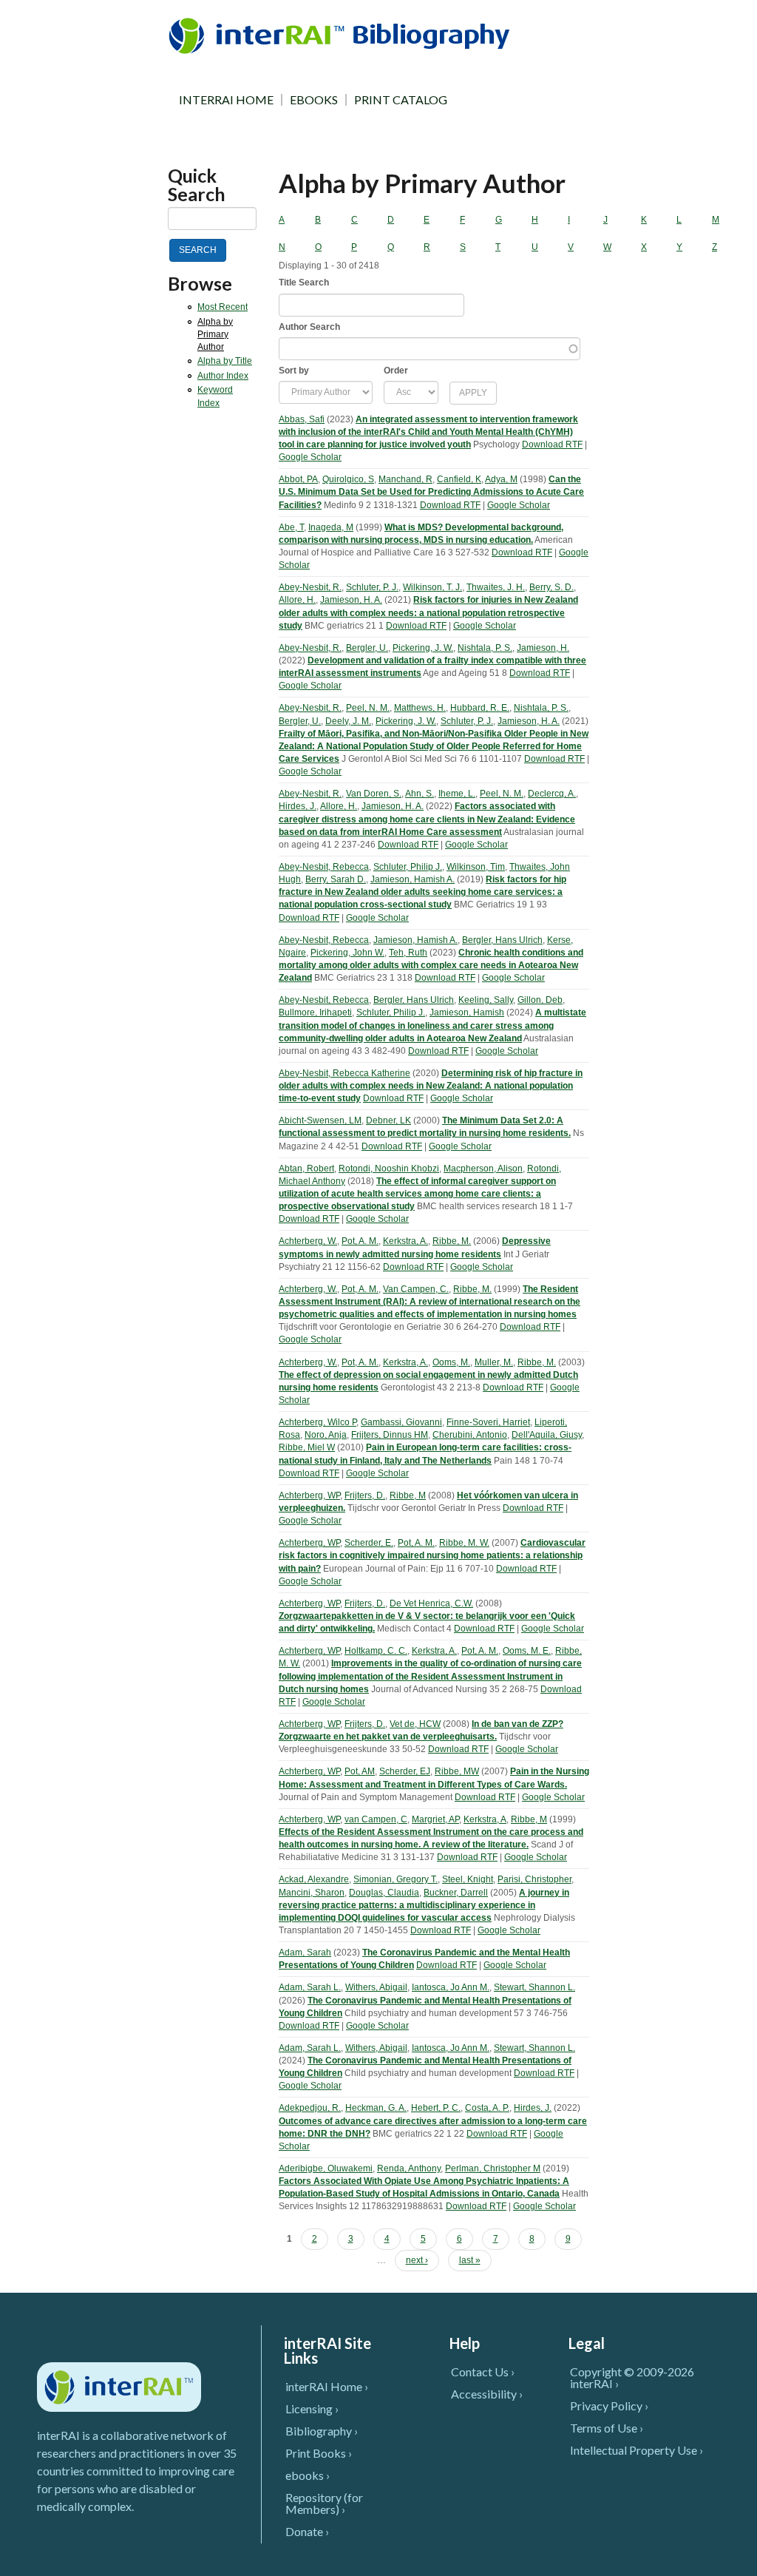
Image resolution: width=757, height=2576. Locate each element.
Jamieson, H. (543, 648)
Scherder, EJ (405, 1771)
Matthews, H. (420, 708)
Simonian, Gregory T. (396, 1879)
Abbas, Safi (302, 419)
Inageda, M (331, 527)
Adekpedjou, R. (310, 2108)
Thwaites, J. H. (496, 587)
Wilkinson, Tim (476, 867)
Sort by (294, 371)
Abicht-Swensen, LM (320, 1120)
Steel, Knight (468, 1879)
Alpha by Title (225, 361)
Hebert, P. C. (436, 2108)
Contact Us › (483, 2372)
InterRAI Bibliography (342, 35)
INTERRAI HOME (226, 100)
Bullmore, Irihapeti (315, 1013)
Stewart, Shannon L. (534, 1987)
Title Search (304, 283)
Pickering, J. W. (423, 648)
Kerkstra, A (485, 1819)
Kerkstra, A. (405, 1241)
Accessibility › (487, 2394)
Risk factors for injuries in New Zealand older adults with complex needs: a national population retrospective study (428, 612)
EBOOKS (314, 100)
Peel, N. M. (368, 708)
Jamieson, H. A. (351, 600)
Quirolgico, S (348, 479)
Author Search (309, 327)
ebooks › (308, 2475)
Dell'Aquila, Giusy (547, 1435)
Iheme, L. (457, 794)
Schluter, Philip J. (408, 867)
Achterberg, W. (308, 1241)
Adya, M (501, 479)
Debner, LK (388, 1120)
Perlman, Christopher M (493, 2168)
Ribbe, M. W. (464, 1543)
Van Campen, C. (416, 1289)
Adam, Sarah (305, 1953)
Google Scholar (310, 457)
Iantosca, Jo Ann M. (451, 1987)
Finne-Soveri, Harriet (488, 1422)
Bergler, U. (367, 648)
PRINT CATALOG (401, 100)
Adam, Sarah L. (310, 1987)
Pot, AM (360, 1771)
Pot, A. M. (360, 1241)
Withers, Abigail (376, 1987)
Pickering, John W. (347, 953)
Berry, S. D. (551, 587)
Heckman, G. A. (376, 2108)
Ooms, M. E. (527, 1651)
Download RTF (552, 444)
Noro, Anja (326, 1435)
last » (470, 2260)
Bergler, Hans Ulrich (502, 940)
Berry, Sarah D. (336, 879)
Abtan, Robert (306, 1169)
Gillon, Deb (540, 1000)
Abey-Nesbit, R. (310, 587)
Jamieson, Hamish (467, 1013)
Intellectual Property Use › (637, 2450)
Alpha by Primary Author (215, 334)
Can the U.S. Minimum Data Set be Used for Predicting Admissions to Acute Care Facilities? (431, 492)
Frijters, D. (365, 1495)
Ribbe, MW (457, 1771)
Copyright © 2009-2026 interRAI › (632, 2377)
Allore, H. (297, 600)
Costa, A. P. (487, 2108)
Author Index (223, 376)
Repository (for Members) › (324, 2503)
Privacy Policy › (609, 2406)
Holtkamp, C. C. (376, 1651)
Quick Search (197, 185)
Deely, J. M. (348, 721)
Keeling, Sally (486, 1000)
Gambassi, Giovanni (401, 1422)
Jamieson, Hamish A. (413, 879)
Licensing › (312, 2408)
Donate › (307, 2531)
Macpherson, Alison (483, 1169)
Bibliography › (322, 2431)
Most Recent (223, 307)
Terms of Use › (607, 2428)
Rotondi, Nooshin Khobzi (389, 1169)
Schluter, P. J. (372, 587)
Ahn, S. (420, 794)
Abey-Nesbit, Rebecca (324, 867)
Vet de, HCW (415, 1724)
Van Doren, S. (374, 794)
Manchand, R (405, 479)
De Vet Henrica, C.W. (431, 1603)
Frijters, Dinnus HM (390, 1435)
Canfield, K (459, 479)
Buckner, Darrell (456, 1893)
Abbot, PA (298, 479)
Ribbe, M (408, 1495)
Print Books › (319, 2453)
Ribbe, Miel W (307, 1447)
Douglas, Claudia (384, 1893)
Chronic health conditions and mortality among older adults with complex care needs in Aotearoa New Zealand (431, 965)
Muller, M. (494, 1362)
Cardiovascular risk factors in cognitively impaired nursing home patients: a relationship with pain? (432, 1555)
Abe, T (291, 527)
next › (417, 2260)
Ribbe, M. (452, 1241)
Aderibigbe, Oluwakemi (326, 2168)
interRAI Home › (327, 2386)
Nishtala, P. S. (485, 648)
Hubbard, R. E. (480, 708)
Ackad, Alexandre (314, 1879)
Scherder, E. (369, 1543)
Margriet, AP (435, 1819)
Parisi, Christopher (534, 1879)
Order (396, 371)
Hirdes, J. (298, 806)
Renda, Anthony (409, 2168)
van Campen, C (376, 1819)
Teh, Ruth (408, 953)
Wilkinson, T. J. (432, 587)
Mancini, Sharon (312, 1893)
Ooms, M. (451, 1362)
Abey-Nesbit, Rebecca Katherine (344, 1073)
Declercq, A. (552, 794)
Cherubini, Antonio (470, 1435)
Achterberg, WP (309, 1495)
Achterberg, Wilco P (318, 1422)
